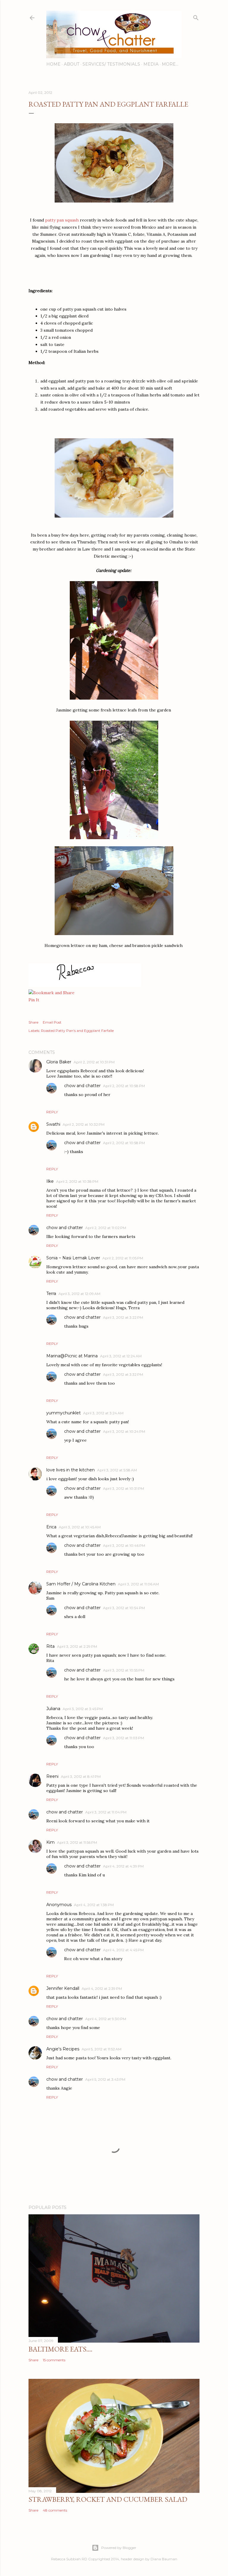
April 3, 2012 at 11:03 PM (123, 1738)
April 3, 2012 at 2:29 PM (77, 1646)
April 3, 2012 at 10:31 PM (123, 1488)
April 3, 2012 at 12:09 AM (79, 1294)
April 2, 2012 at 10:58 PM (124, 1086)
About (72, 64)
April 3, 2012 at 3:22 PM (123, 1317)
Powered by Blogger (119, 2548)
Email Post (52, 1022)
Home (53, 64)
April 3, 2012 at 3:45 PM (83, 1709)
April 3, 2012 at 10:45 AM (80, 1527)
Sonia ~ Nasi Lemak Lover (73, 1258)
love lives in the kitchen (71, 1470)
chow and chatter (82, 1086)
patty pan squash (62, 220)
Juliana (53, 1709)
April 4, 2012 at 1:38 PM (94, 1905)
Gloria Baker (59, 1062)
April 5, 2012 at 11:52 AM (102, 2049)
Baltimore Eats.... (60, 2349)
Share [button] (33, 1022)
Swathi (53, 1124)
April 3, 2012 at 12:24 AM (121, 1356)
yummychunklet (64, 1413)
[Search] (196, 16)
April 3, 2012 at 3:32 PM (123, 1374)
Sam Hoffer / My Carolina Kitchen (81, 1584)
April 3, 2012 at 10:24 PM (124, 1431)
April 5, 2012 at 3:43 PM (105, 2079)
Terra (51, 1293)
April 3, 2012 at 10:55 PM (124, 1670)
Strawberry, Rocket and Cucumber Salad (108, 2499)
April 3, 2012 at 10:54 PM (124, 1608)
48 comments (55, 2510)
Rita (50, 1646)
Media (151, 64)
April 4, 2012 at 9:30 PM (106, 2019)
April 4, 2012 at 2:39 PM (102, 1988)
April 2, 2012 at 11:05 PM (123, 1258)
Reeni (52, 1776)
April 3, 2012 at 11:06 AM (138, 1584)
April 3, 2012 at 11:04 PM (106, 1812)
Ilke (50, 1181)
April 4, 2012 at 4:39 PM (123, 1866)
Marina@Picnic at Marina (72, 1356)
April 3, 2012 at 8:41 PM (81, 1776)
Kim (50, 1842)
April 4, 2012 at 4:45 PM (123, 1950)
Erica (51, 1527)
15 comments (54, 2360)
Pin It (34, 1000)
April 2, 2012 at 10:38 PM (77, 1181)
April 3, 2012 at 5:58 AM (117, 1470)
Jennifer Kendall (63, 1988)
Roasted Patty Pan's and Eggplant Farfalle (77, 1031)
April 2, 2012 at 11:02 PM (106, 1228)
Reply (52, 1112)
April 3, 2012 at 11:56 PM (77, 1842)
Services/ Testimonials (111, 64)
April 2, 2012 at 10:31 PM (94, 1062)
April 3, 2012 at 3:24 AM (103, 1413)
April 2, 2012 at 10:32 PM (84, 1124)
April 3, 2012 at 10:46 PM (124, 1545)
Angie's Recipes (63, 2049)
